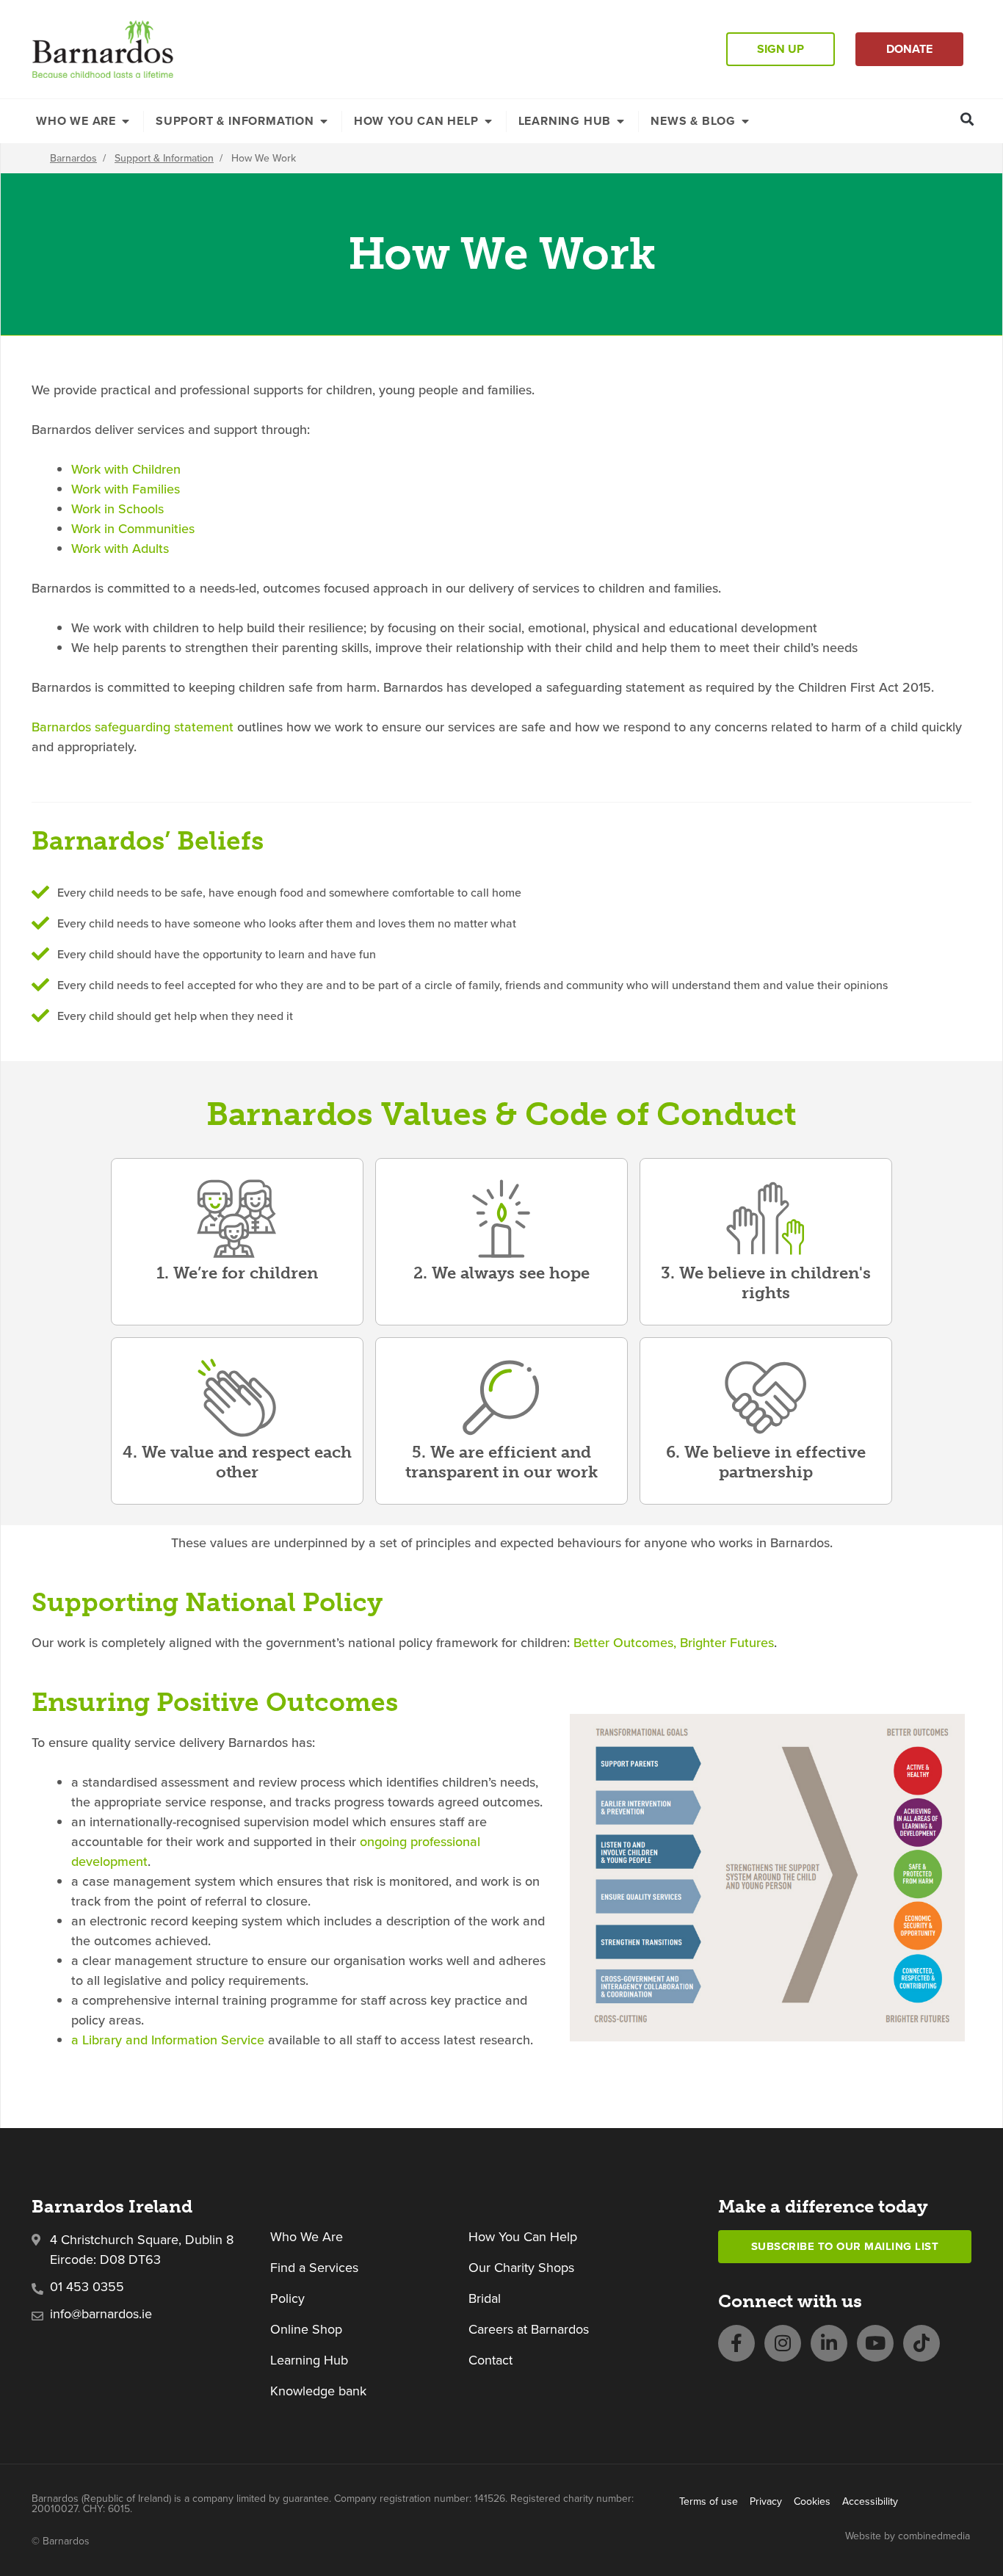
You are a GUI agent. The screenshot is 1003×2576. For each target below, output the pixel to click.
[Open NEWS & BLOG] (745, 121)
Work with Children (126, 469)
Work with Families (126, 489)
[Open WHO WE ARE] (126, 121)
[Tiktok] (921, 2343)
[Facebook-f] (736, 2343)
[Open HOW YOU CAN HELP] (488, 121)
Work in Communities (133, 528)
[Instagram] (783, 2343)
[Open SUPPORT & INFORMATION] (324, 121)
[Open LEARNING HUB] (620, 121)
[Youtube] (875, 2343)
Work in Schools (117, 509)
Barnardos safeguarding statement (133, 727)
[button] (967, 119)
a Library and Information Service (168, 2040)
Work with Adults (120, 548)
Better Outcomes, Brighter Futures (674, 1642)
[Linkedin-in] (829, 2343)
